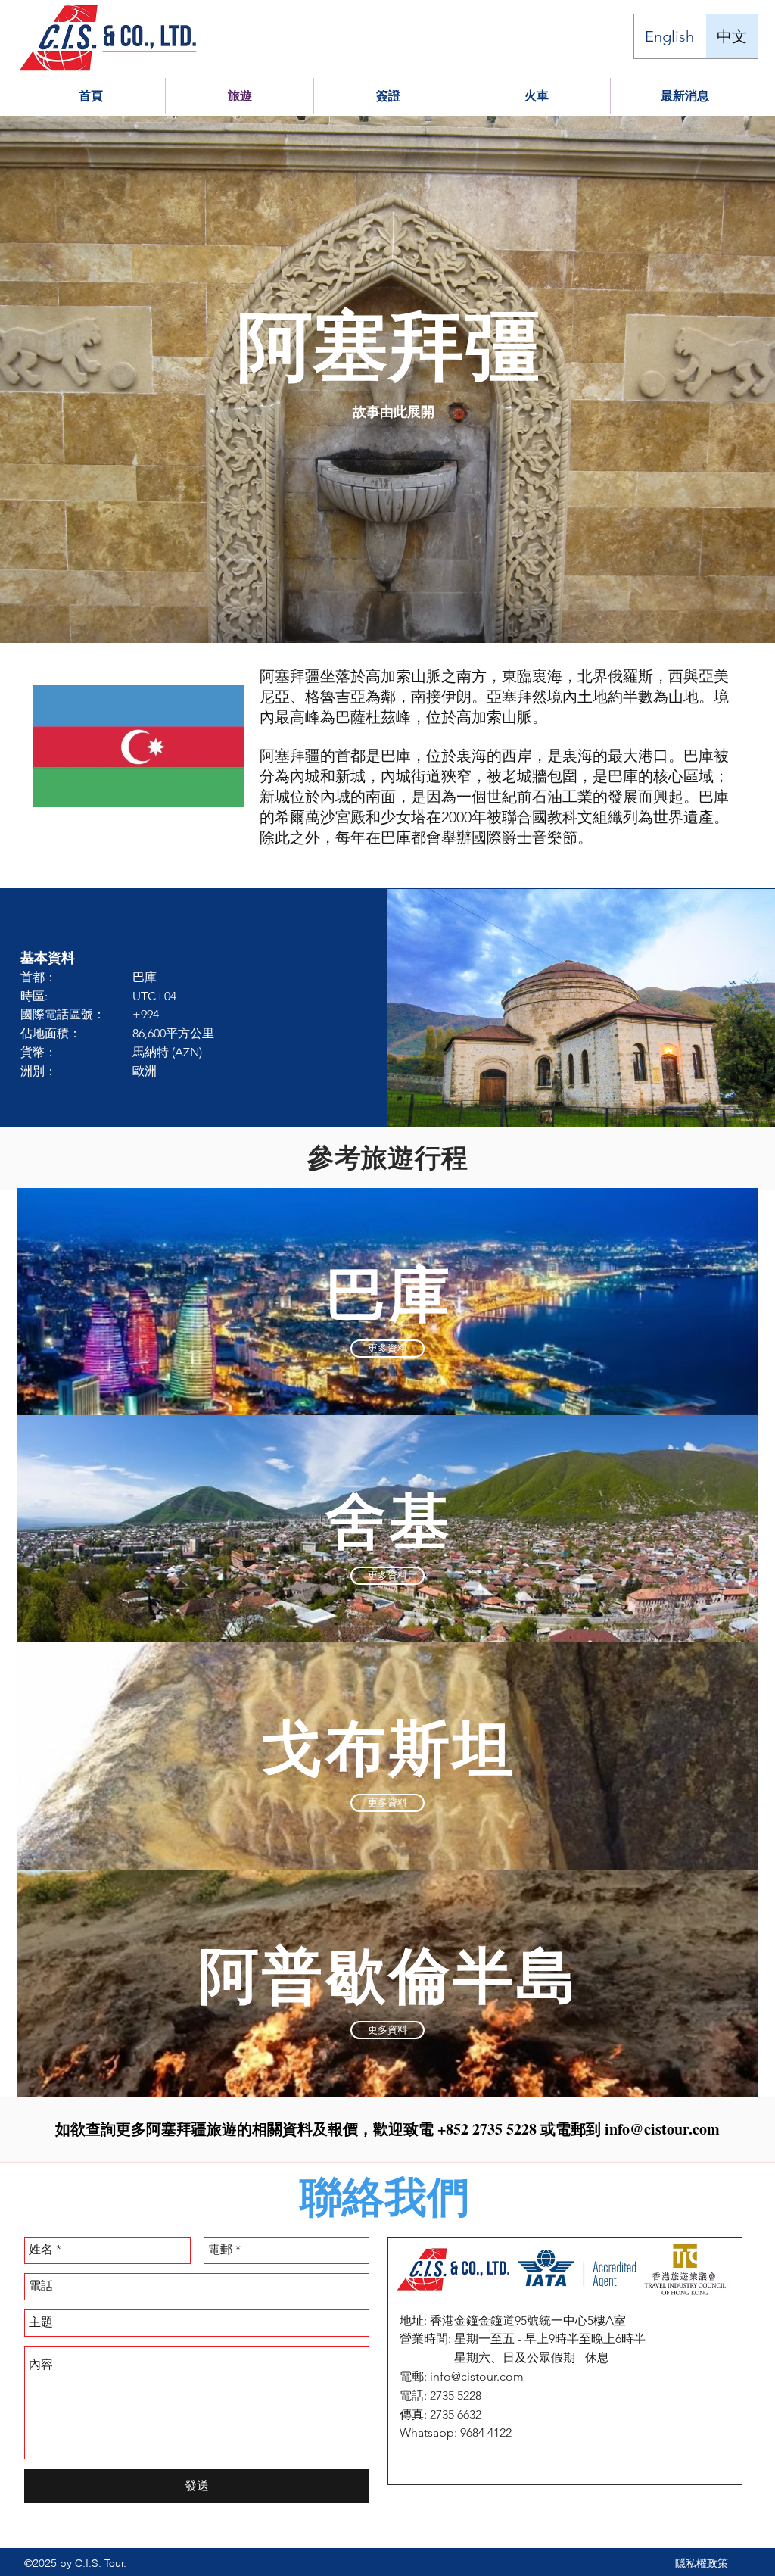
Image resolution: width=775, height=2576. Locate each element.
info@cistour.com (662, 2129)
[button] (536, 96)
